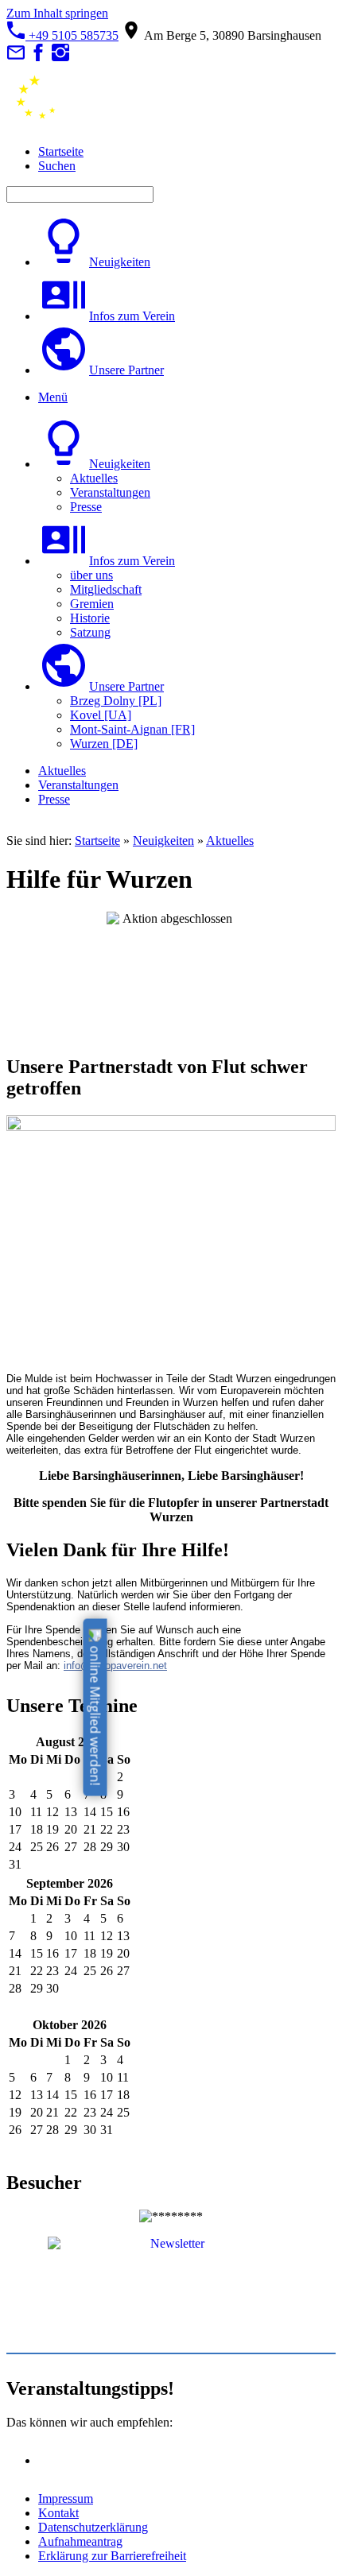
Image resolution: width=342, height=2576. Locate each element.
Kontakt (58, 2513)
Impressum (66, 2499)
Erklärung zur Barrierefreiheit (112, 2556)
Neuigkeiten (163, 841)
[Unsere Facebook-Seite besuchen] (38, 58)
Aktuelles (230, 841)
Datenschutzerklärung (93, 2527)
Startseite (97, 841)
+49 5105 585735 (72, 35)
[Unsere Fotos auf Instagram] (60, 58)
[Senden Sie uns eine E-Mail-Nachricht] (16, 58)
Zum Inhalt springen (57, 13)
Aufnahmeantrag (80, 2541)
